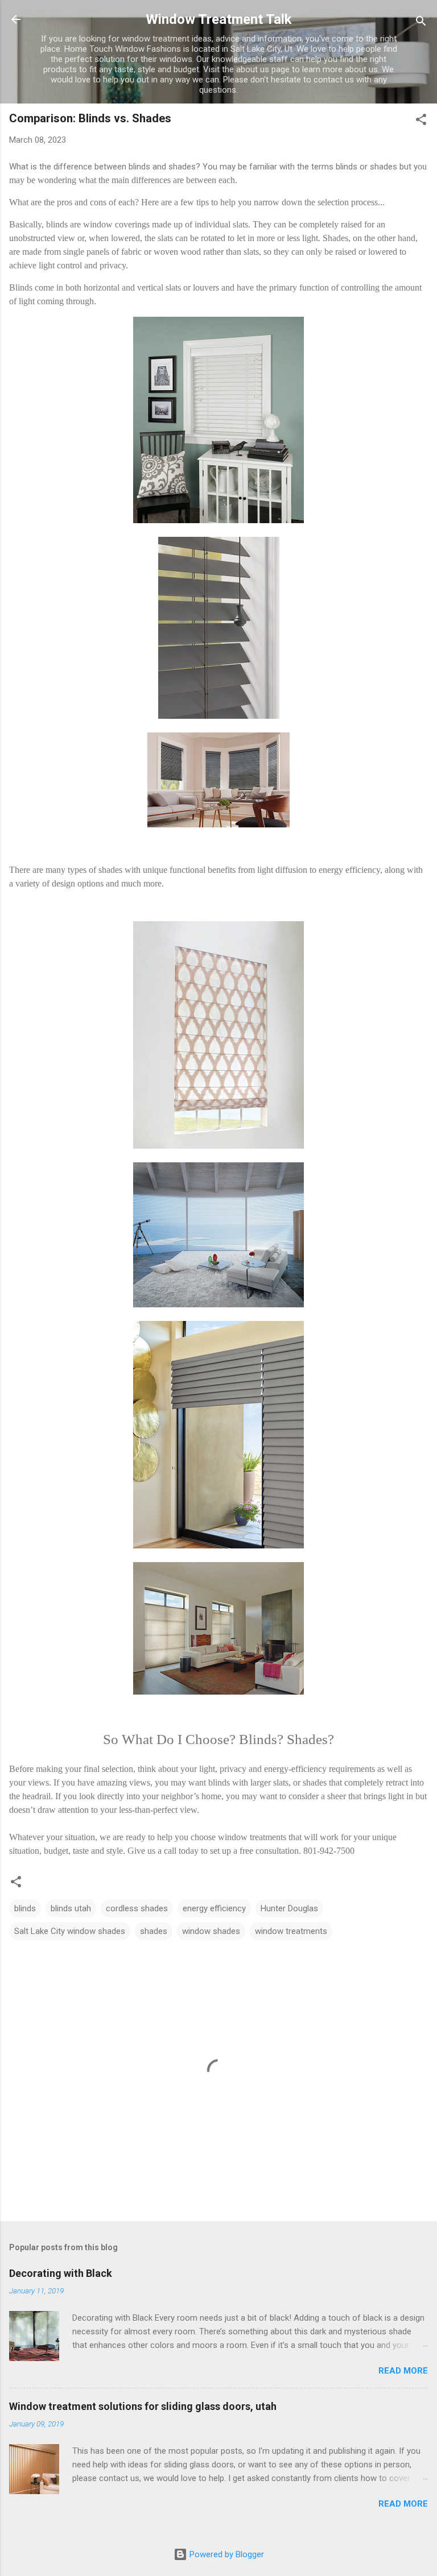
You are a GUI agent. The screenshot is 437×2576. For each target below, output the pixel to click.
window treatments (291, 1931)
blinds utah (71, 1908)
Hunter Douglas (289, 1908)
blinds (25, 1908)
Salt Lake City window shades (70, 1931)
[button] (421, 121)
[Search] (421, 23)
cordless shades (137, 1908)
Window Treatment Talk (219, 19)
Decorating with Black (61, 2273)
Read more (403, 2371)
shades (154, 1931)
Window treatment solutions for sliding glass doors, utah (143, 2406)
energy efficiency (214, 1908)
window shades (211, 1931)
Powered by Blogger (226, 2554)
